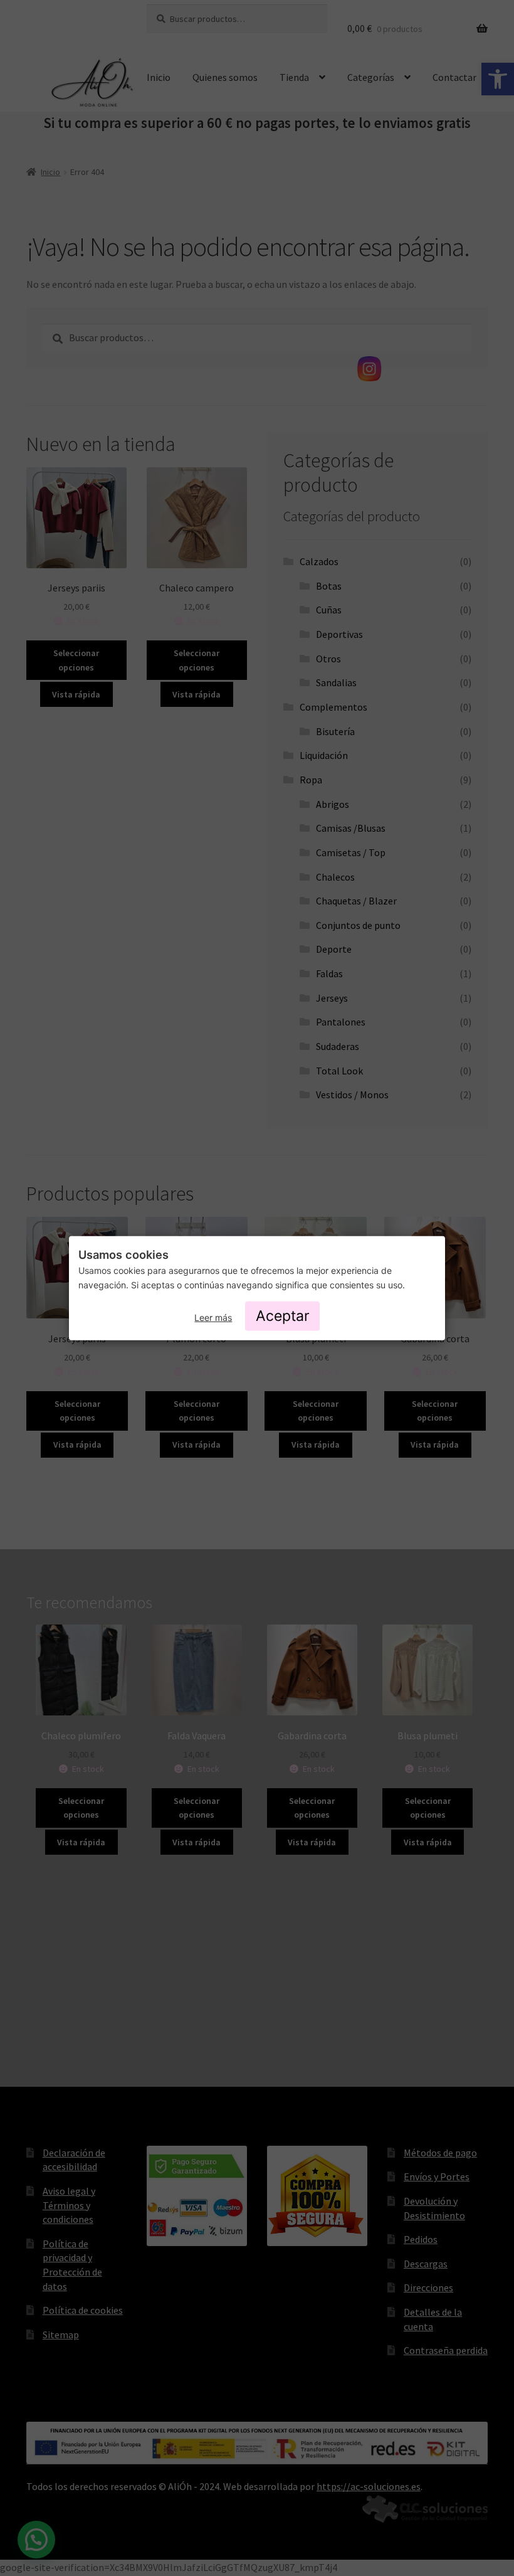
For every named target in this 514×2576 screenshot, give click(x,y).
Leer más (213, 1317)
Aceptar (283, 1316)
